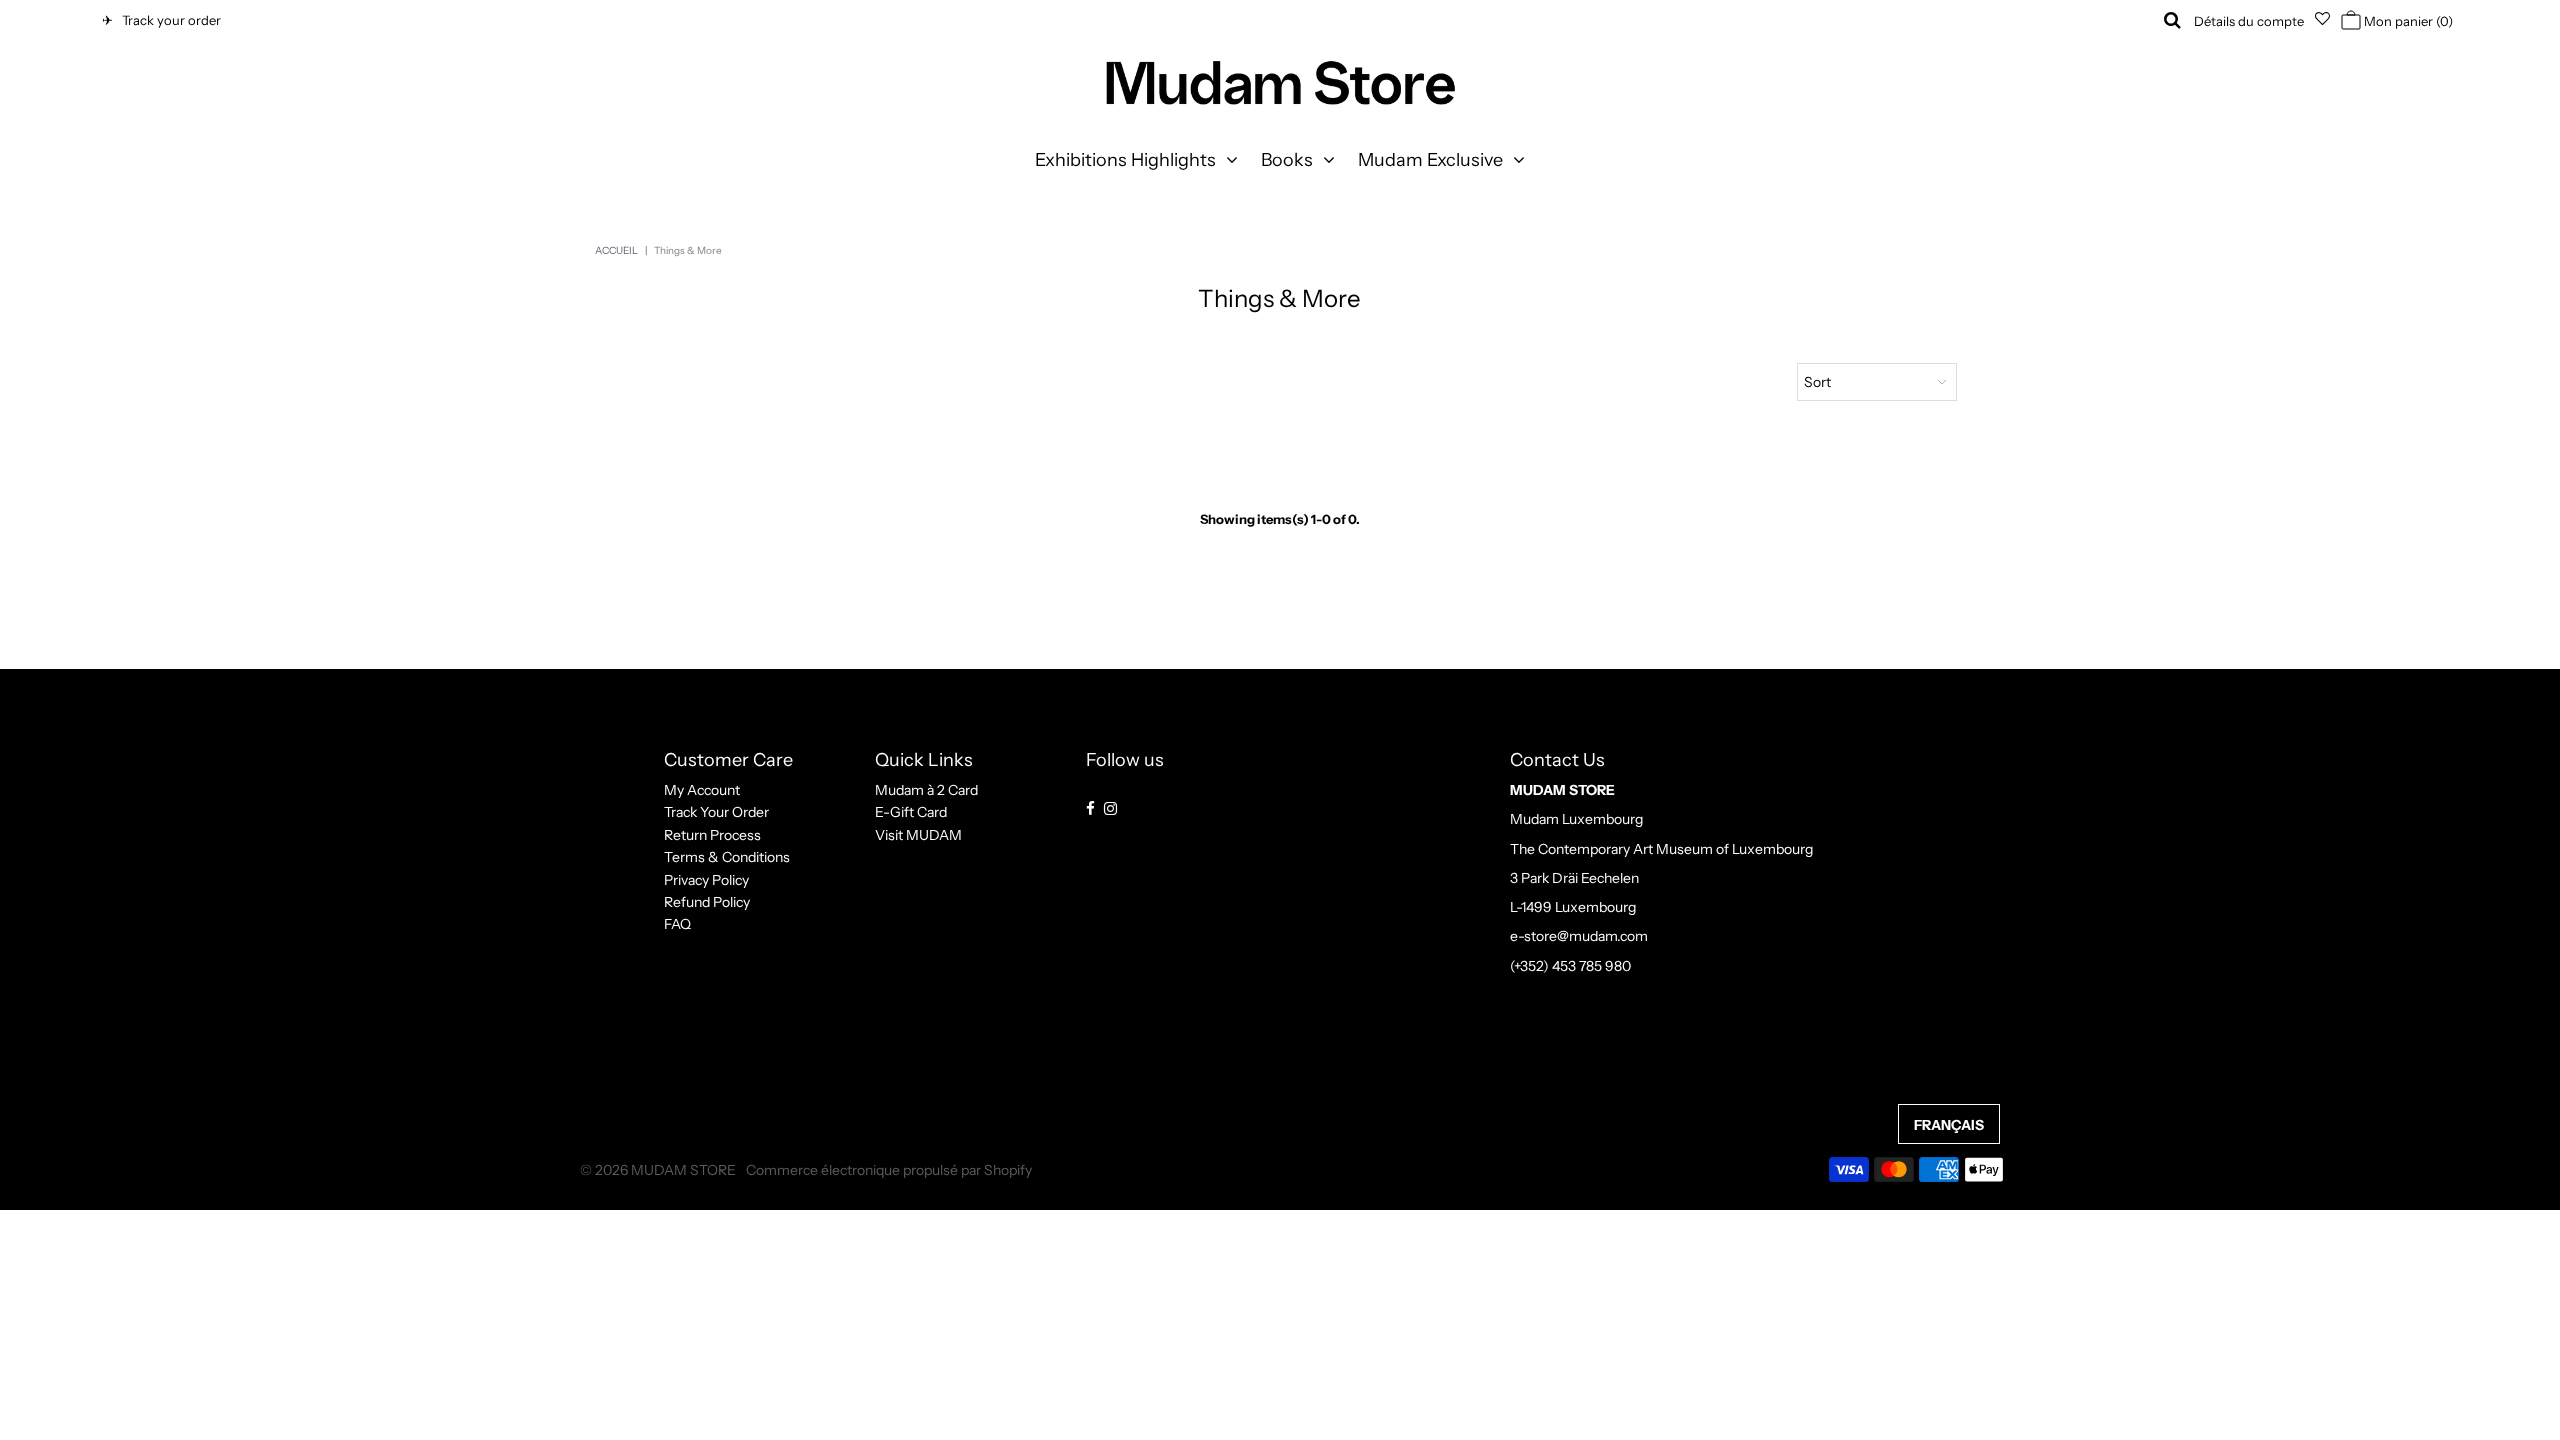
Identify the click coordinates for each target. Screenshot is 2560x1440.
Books (1287, 160)
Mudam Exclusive (1430, 160)
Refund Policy (707, 902)
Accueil (616, 250)
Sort (1817, 382)
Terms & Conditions (727, 857)
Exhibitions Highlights (1125, 160)
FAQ (677, 924)
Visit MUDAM (918, 835)
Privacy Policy (706, 880)
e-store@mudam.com (1579, 936)
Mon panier (2407, 21)
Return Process (712, 835)
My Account (702, 790)
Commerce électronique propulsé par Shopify (889, 1170)
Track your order (168, 20)
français (1949, 1125)
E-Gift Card (911, 812)
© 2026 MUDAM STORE (658, 1170)
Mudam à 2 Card (926, 790)
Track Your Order (716, 812)
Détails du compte (2249, 21)
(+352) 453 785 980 (1570, 966)
